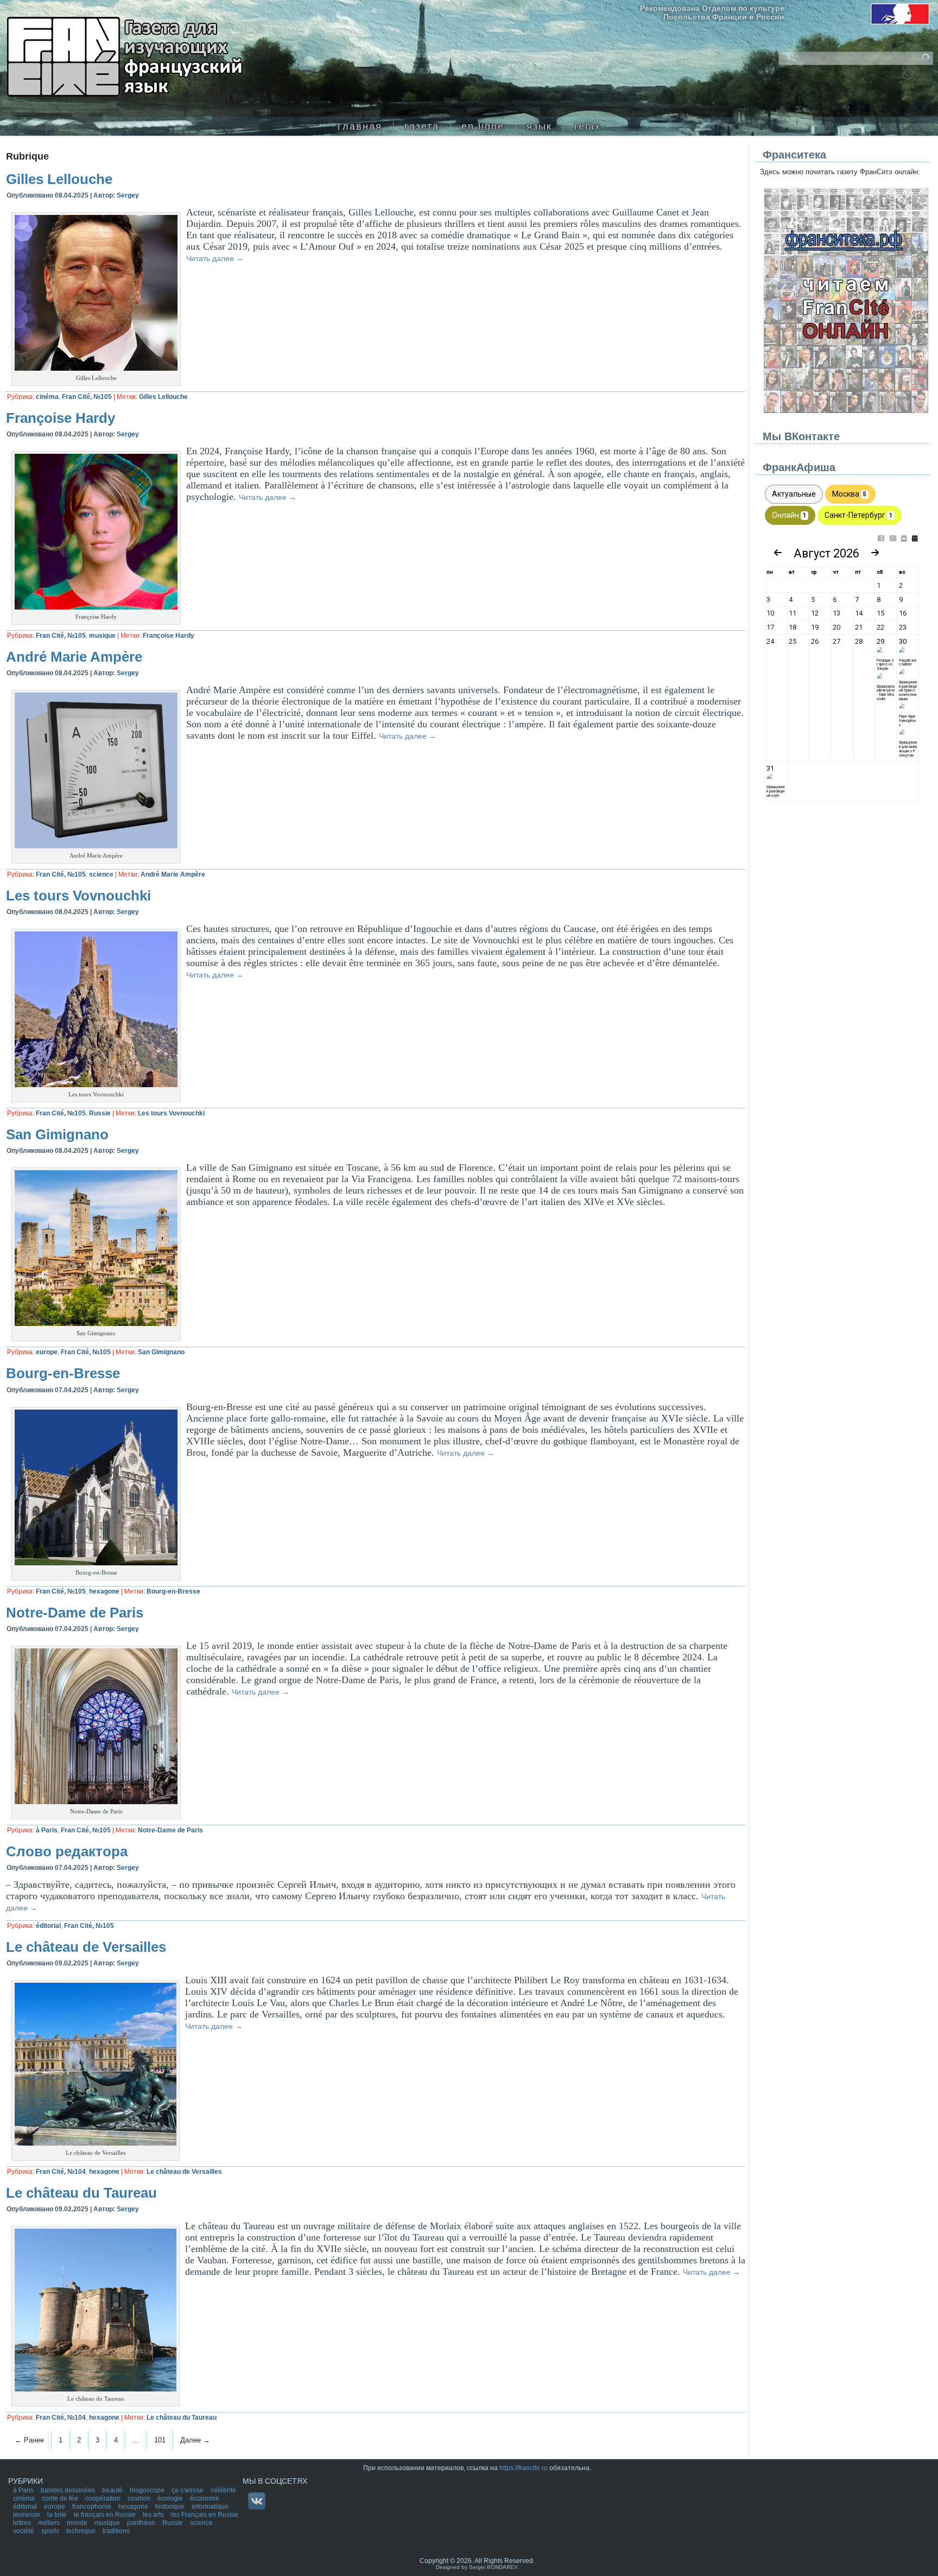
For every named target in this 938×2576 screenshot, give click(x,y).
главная (360, 126)
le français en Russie (106, 2515)
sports (51, 2531)
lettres (23, 2523)
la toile (58, 2515)
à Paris (47, 1830)
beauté (113, 2490)
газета (422, 126)
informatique (210, 2507)
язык (539, 126)
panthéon (142, 2523)
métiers (50, 2523)
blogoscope (148, 2490)
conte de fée (61, 2498)
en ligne (483, 126)
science (101, 874)
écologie (171, 2498)
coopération (104, 2498)
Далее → (195, 2440)
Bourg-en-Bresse (63, 1373)
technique (82, 2531)
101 (160, 2440)
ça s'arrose (188, 2490)
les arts (154, 2515)
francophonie (93, 2507)
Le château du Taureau (81, 2193)
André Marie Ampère (74, 657)
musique (102, 636)
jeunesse (27, 2515)
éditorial (48, 1926)
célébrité (223, 2490)
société (24, 2531)
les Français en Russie (205, 2515)
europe (47, 1352)
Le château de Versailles (86, 1947)
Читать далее (215, 258)
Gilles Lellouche (59, 179)
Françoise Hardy (61, 418)
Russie (100, 1113)
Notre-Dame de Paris (75, 1613)
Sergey (128, 195)
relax (588, 126)
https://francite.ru (524, 2468)
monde (78, 2523)
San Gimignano (57, 1134)
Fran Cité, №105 (87, 397)
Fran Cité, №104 (61, 2172)
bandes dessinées (69, 2490)
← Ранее (29, 2440)
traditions (116, 2531)
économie (205, 2498)
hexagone (104, 1591)
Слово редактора (67, 1851)
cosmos (140, 2498)
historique (171, 2507)
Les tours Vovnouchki (78, 896)
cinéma (47, 397)
